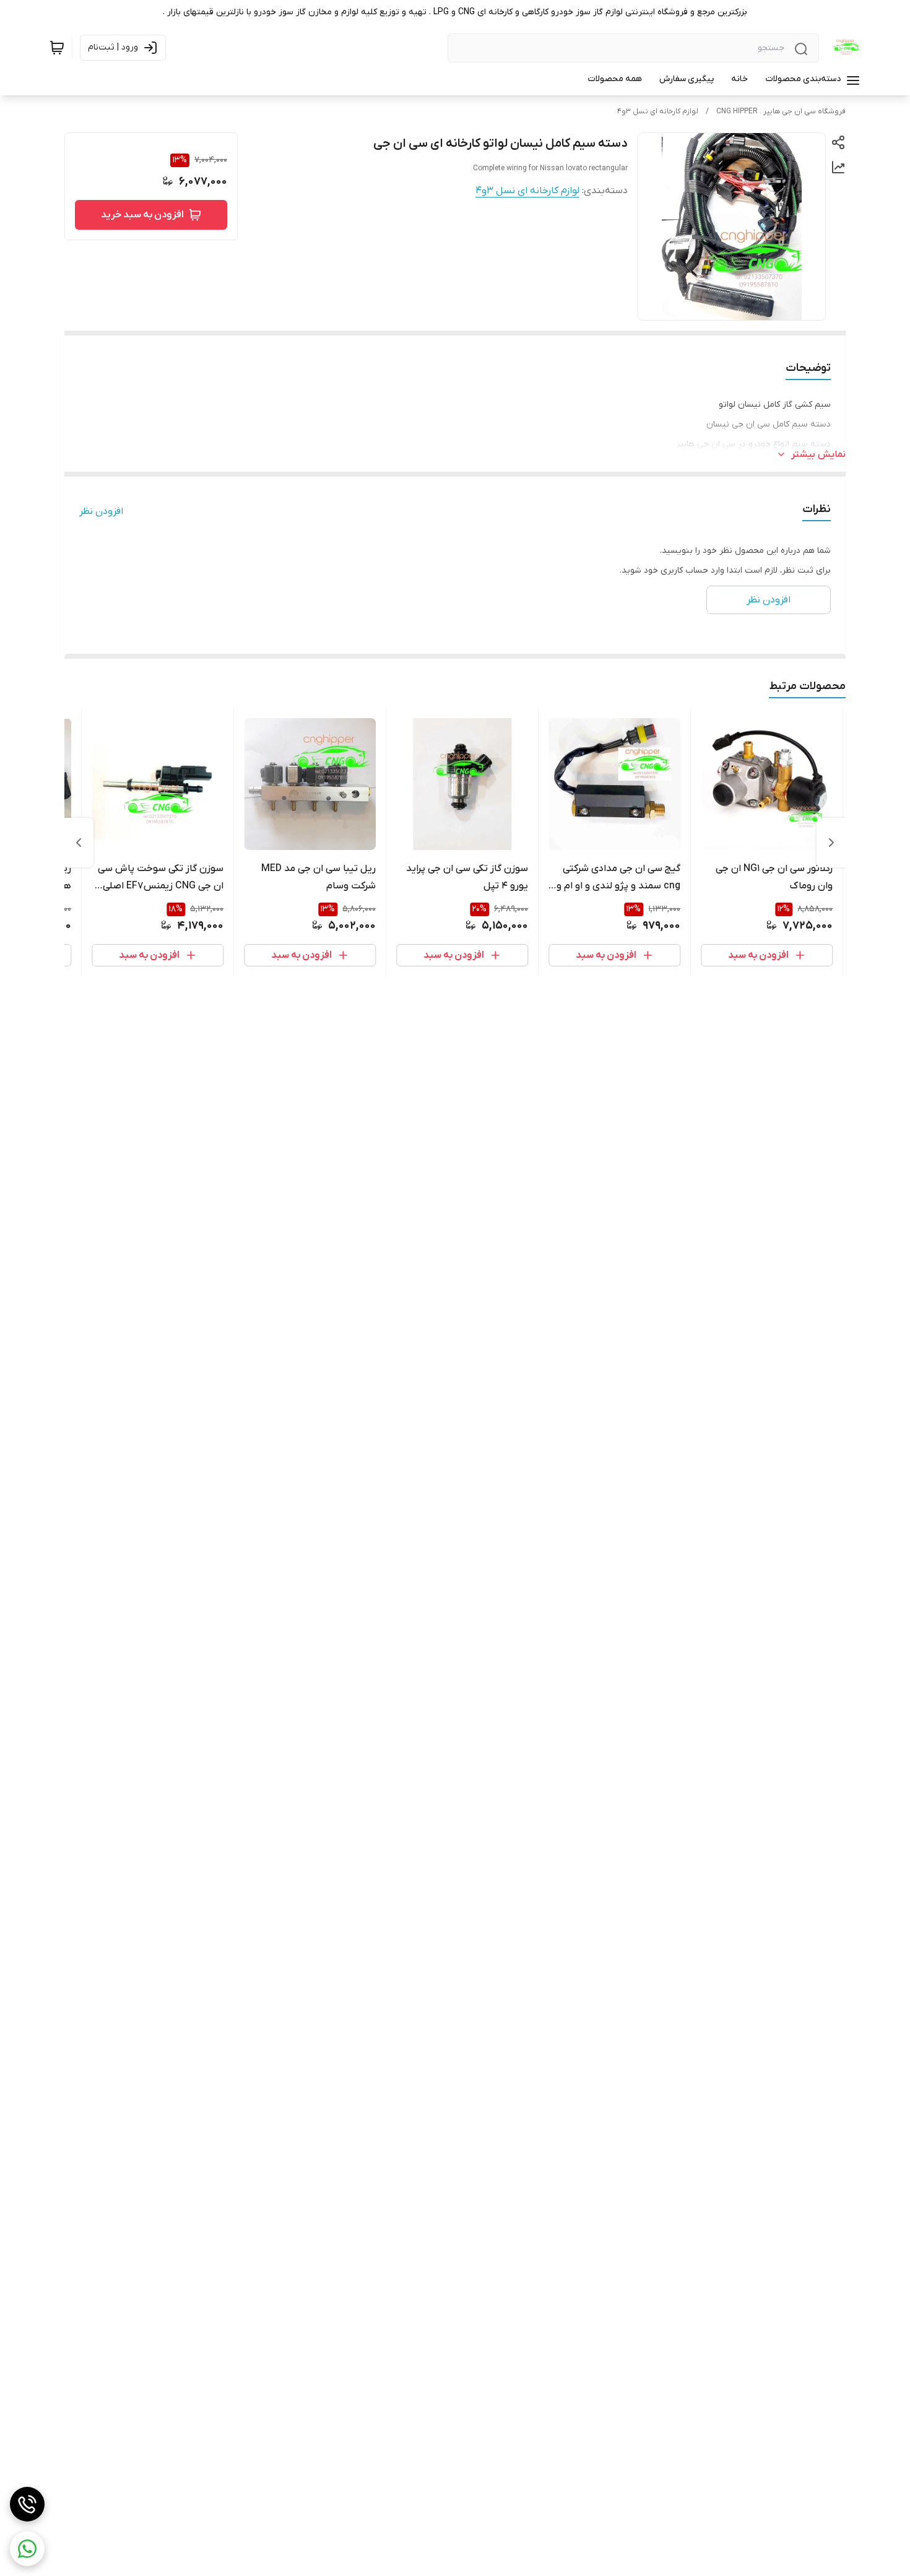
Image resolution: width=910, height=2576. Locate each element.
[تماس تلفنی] (27, 2504)
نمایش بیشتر (818, 454)
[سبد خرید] (57, 48)
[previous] (831, 843)
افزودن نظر (101, 511)
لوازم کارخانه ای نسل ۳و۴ (658, 111)
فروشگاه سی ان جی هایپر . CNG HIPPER (781, 111)
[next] (79, 843)
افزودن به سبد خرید (142, 215)
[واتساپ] (27, 2549)
